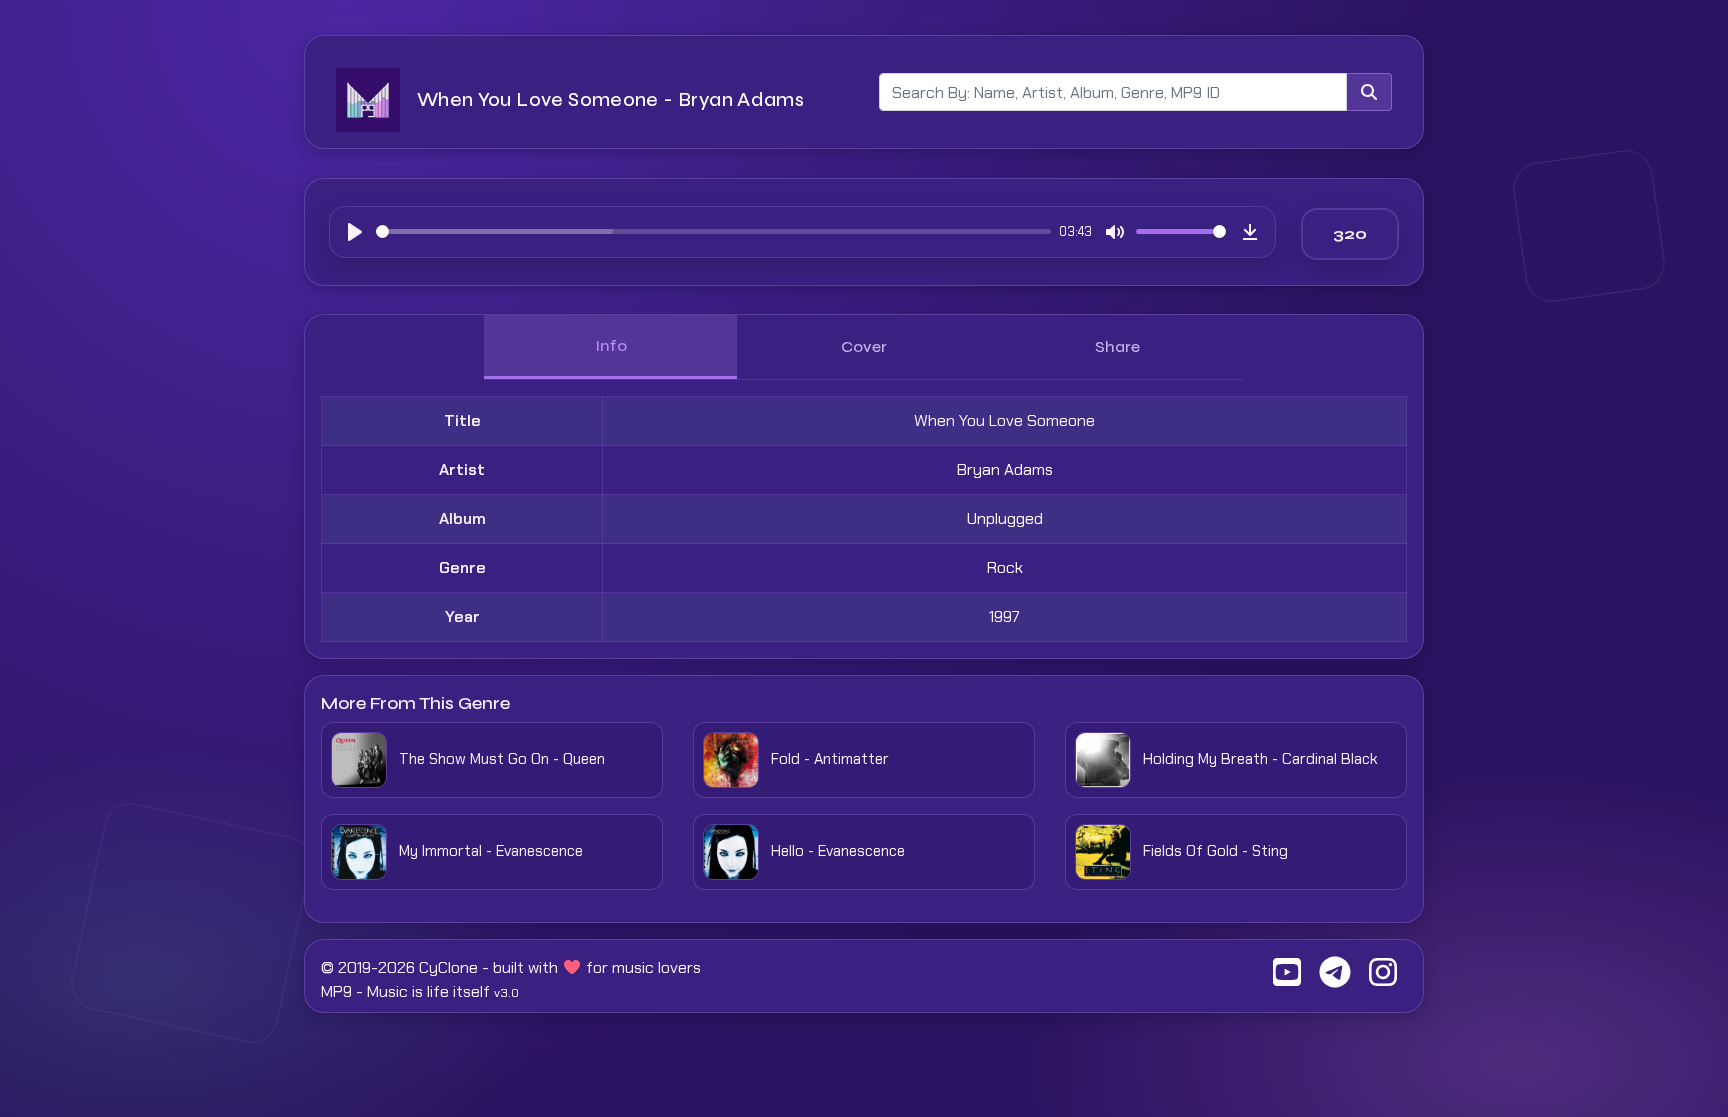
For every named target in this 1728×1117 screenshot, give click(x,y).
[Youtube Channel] (1287, 978)
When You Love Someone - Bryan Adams (610, 99)
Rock (1005, 567)
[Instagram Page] (1383, 978)
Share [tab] (1117, 346)
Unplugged (1005, 518)
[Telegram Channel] (1335, 978)
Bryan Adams (1005, 469)
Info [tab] (611, 345)
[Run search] (1369, 92)
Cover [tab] (864, 346)
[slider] (713, 231)
